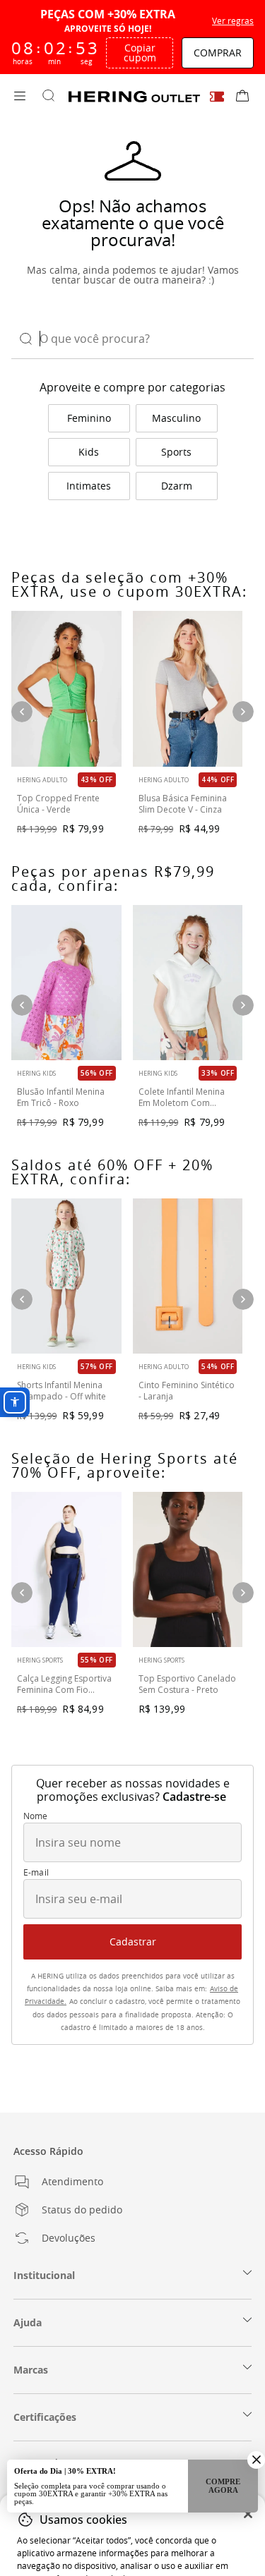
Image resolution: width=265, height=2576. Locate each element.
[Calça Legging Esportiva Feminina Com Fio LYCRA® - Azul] (66, 1569)
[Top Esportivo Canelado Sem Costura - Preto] (188, 1569)
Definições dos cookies (133, 2554)
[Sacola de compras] (242, 97)
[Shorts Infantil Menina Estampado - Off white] (66, 1276)
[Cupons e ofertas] (217, 96)
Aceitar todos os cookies (133, 2529)
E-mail (36, 1873)
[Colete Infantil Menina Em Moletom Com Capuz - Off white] (188, 983)
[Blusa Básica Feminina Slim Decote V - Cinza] (188, 688)
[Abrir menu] (20, 97)
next (243, 1299)
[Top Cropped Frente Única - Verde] (66, 688)
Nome (36, 1816)
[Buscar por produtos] (48, 97)
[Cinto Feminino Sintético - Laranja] (188, 1276)
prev (22, 1299)
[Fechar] (248, 2444)
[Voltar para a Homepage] (134, 97)
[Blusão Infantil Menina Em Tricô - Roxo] (66, 983)
